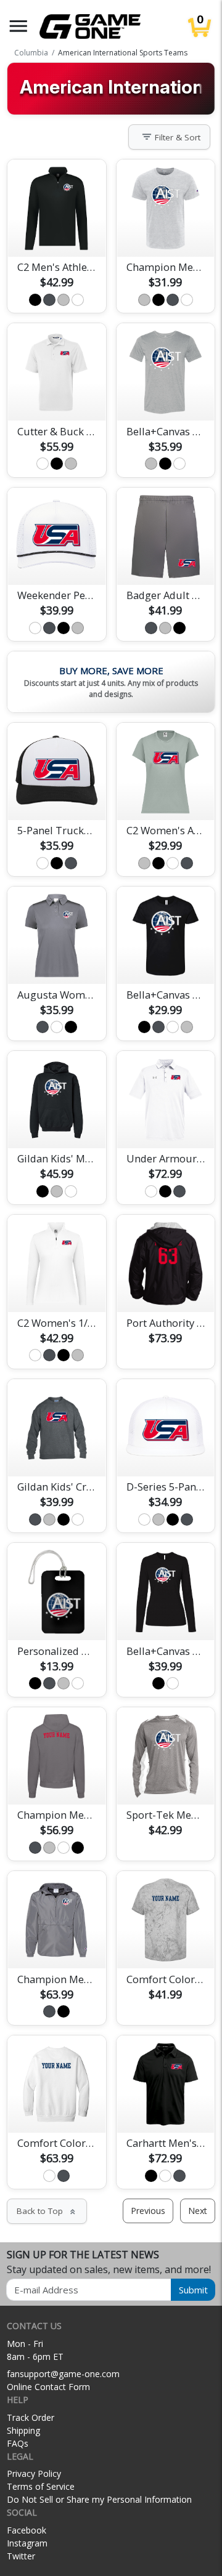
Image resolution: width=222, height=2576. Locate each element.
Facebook (27, 2530)
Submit (193, 2290)
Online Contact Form (48, 2387)
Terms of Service (41, 2486)
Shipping (23, 2430)
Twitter (21, 2556)
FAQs (18, 2443)
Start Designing (57, 233)
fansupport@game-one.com (63, 2374)
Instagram (27, 2543)
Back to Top (47, 2211)
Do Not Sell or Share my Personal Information (99, 2499)
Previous (148, 2211)
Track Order (31, 2417)
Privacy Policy (34, 2473)
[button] (18, 26)
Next (198, 2211)
